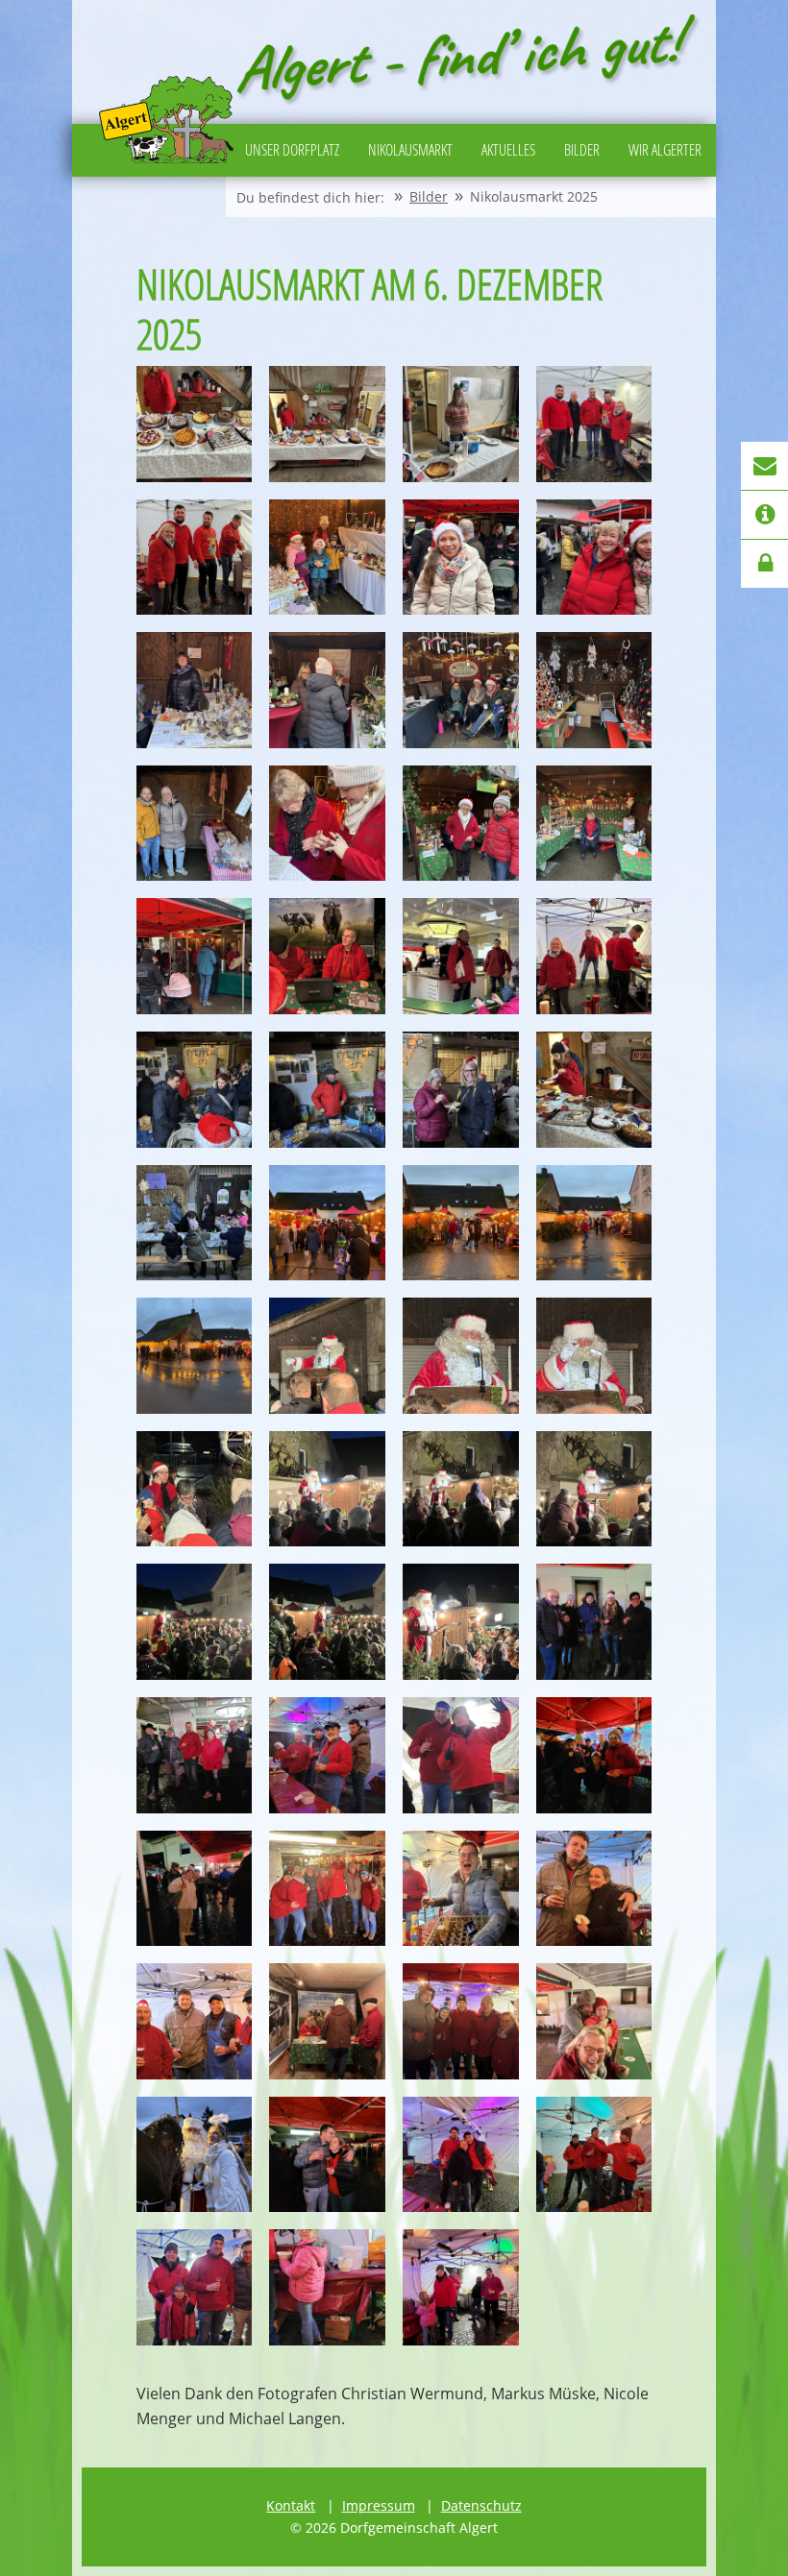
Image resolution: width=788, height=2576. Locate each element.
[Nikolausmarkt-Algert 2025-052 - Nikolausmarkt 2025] (594, 2021)
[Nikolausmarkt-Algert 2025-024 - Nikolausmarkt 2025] (594, 1090)
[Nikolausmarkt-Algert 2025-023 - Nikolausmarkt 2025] (461, 1090)
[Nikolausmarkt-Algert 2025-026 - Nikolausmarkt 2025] (327, 1223)
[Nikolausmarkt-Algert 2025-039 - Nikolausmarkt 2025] (461, 1622)
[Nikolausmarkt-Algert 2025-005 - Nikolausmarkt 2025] (195, 558)
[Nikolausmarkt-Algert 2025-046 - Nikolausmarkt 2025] (327, 1889)
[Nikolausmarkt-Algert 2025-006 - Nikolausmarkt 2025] (327, 558)
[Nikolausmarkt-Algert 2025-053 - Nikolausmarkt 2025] (195, 2155)
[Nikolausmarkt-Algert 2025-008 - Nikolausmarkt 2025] (594, 558)
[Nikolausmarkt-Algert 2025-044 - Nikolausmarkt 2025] (594, 1755)
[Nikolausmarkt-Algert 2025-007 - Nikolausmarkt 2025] (461, 558)
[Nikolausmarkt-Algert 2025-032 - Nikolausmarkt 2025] (594, 1356)
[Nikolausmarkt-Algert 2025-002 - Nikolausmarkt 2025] (327, 424)
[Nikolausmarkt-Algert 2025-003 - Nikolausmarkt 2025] (461, 424)
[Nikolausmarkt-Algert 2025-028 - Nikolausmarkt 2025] (594, 1223)
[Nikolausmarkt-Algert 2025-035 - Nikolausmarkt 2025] (461, 1489)
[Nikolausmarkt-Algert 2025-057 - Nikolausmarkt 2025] (195, 2287)
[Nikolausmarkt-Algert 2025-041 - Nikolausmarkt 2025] (195, 1755)
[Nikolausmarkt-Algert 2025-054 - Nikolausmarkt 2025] (327, 2155)
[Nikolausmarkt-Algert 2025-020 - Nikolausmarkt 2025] (594, 956)
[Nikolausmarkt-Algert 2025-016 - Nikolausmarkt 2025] (594, 824)
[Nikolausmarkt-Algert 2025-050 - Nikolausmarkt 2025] (327, 2021)
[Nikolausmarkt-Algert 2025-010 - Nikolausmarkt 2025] (327, 690)
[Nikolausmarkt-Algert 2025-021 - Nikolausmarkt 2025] (195, 1090)
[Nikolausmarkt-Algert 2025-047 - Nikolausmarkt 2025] (461, 1889)
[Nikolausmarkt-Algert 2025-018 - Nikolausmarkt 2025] (327, 956)
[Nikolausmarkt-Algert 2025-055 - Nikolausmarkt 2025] (461, 2155)
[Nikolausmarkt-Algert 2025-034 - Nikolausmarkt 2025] (327, 1489)
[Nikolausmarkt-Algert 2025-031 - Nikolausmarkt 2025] (461, 1356)
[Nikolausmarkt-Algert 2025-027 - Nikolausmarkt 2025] (461, 1223)
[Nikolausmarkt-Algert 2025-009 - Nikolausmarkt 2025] (195, 690)
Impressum (379, 2505)
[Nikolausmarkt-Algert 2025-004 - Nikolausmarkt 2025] (594, 424)
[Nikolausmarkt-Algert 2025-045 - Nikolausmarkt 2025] (195, 1889)
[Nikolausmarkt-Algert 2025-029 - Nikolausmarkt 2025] (195, 1356)
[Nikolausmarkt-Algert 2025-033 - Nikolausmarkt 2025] (195, 1489)
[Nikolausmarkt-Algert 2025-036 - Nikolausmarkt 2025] (594, 1489)
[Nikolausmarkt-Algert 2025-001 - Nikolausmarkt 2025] (195, 424)
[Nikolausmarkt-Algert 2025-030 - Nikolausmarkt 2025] (327, 1356)
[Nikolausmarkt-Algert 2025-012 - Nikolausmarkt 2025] (594, 690)
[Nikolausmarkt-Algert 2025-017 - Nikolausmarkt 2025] (195, 956)
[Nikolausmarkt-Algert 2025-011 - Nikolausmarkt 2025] (461, 690)
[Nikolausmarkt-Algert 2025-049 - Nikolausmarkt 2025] (195, 2021)
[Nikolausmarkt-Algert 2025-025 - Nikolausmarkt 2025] (195, 1223)
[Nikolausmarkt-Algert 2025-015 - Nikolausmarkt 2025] (461, 824)
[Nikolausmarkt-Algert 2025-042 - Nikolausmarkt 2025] (327, 1755)
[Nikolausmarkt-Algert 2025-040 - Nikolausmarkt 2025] (594, 1622)
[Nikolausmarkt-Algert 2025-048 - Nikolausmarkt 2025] (594, 1889)
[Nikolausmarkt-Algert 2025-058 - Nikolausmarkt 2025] (327, 2287)
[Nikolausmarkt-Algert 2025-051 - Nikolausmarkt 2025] (461, 2021)
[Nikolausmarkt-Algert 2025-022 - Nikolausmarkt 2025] (327, 1090)
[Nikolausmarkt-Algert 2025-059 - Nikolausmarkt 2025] (461, 2287)
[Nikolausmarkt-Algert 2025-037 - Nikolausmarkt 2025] (195, 1622)
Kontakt (291, 2505)
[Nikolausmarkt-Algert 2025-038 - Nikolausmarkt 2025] (327, 1622)
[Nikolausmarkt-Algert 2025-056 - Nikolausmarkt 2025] (594, 2155)
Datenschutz (481, 2505)
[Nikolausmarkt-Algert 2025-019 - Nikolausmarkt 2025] (461, 956)
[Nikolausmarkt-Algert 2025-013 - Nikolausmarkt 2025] (195, 824)
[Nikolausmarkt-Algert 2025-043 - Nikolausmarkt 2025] (461, 1755)
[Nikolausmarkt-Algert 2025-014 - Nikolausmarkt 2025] (327, 824)
